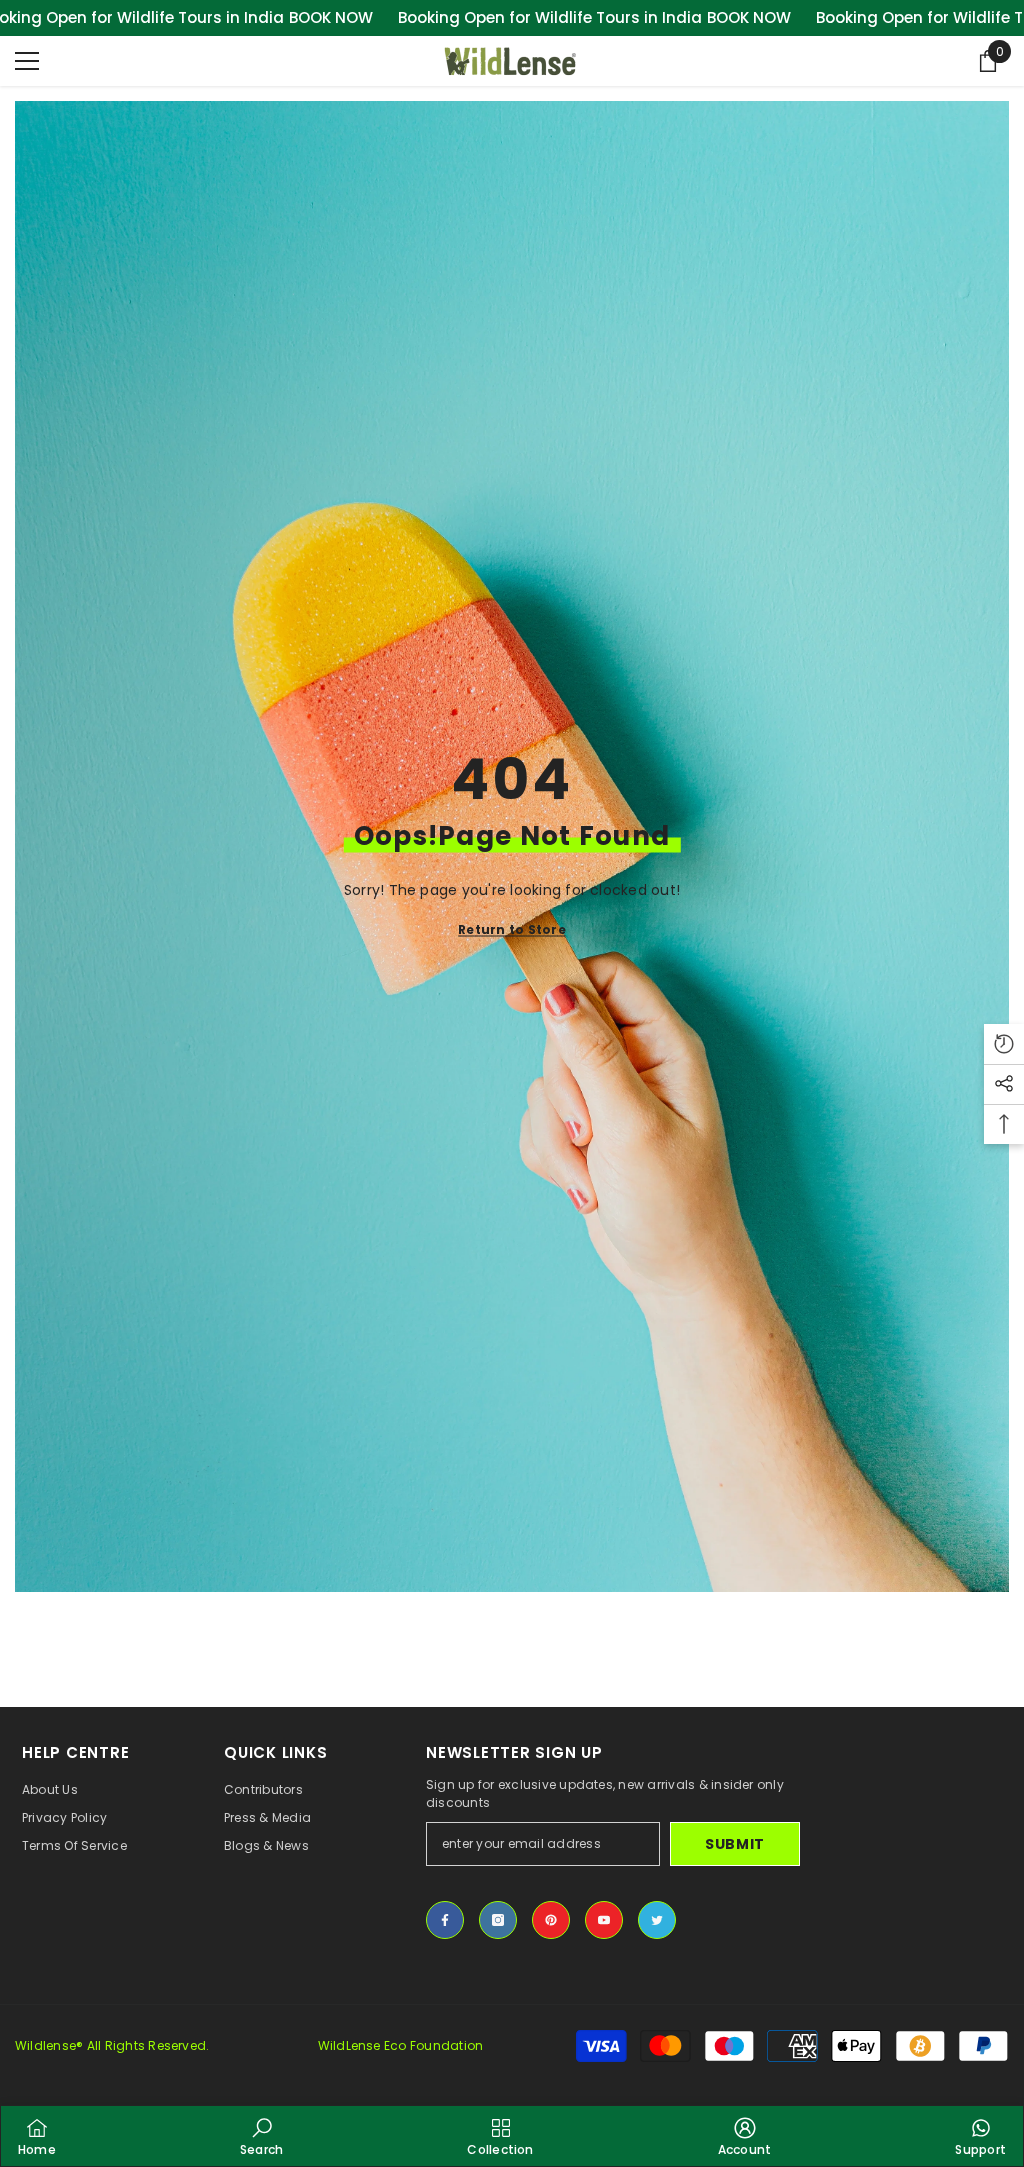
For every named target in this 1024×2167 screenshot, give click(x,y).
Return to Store (512, 929)
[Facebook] (445, 1920)
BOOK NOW (331, 17)
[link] (261, 2136)
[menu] (27, 61)
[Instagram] (498, 1920)
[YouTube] (604, 1920)
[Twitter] (657, 1920)
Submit (735, 1844)
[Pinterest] (551, 1920)
